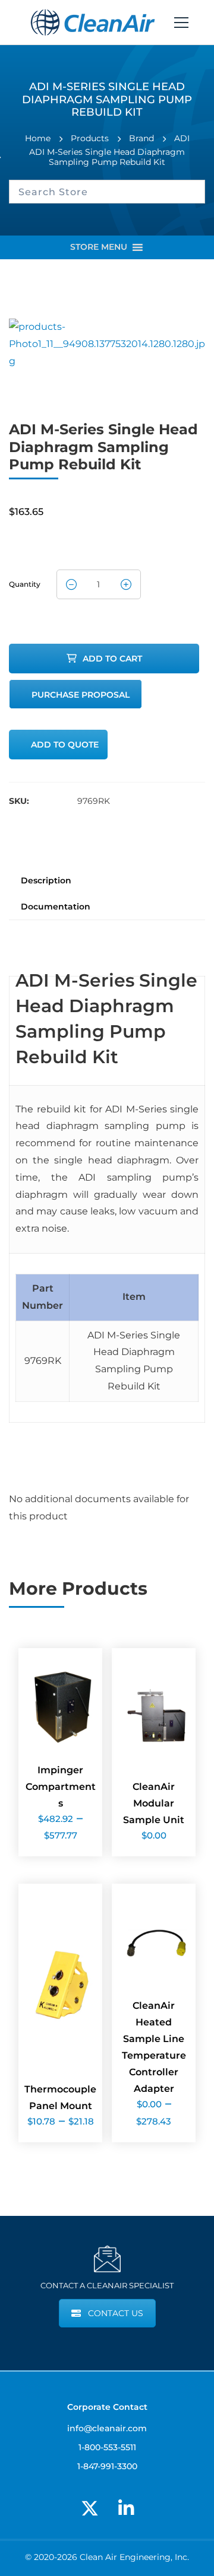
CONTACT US (116, 2313)
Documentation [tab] (56, 907)
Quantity (25, 581)
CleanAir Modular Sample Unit (154, 1803)
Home (38, 138)
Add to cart (112, 659)
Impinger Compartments (61, 1787)
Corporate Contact (107, 2407)
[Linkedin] (126, 2508)
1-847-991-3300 (107, 2466)
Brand (141, 138)
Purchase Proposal (81, 695)
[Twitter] (90, 2508)
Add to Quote (65, 745)
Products (90, 138)
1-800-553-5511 (107, 2447)
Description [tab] (46, 880)
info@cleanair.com (107, 2428)
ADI (182, 138)
